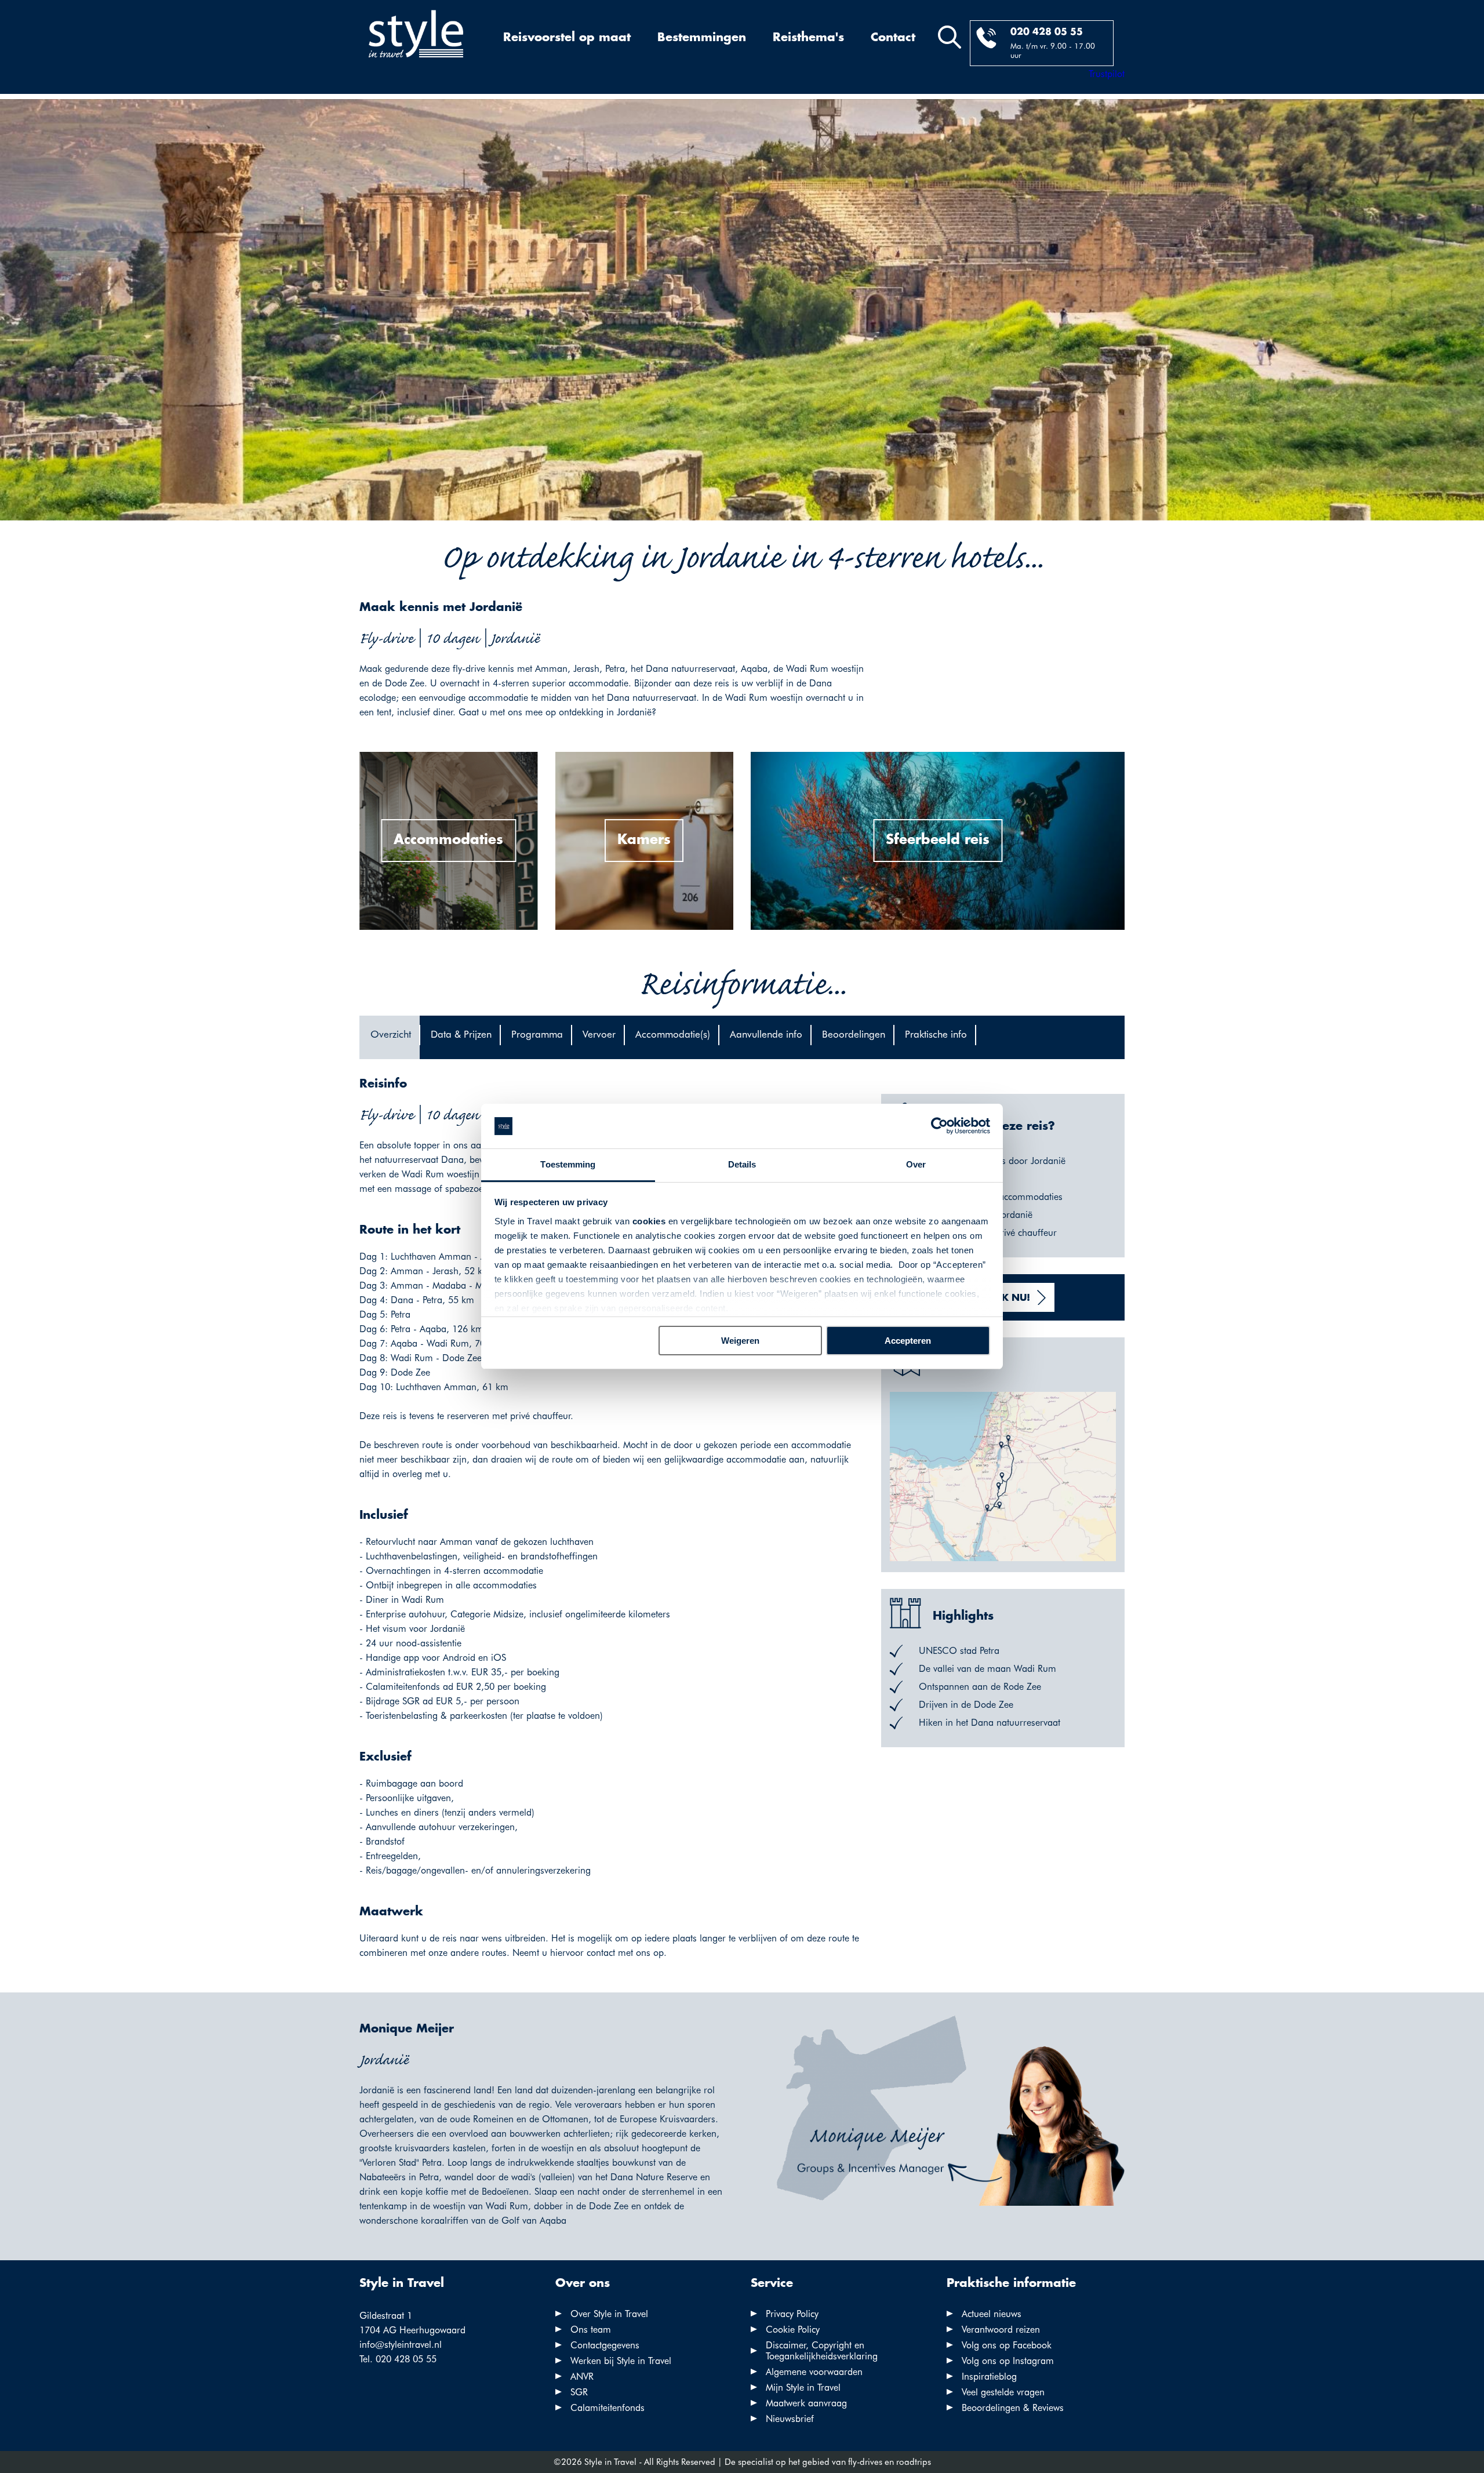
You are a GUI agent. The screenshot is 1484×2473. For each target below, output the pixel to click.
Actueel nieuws (992, 2314)
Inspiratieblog (989, 2376)
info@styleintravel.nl (401, 2345)
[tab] (390, 1037)
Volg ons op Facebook (1007, 2345)
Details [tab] (742, 1164)
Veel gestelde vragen (1003, 2392)
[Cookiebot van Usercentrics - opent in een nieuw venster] (939, 1126)
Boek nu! (1006, 1298)
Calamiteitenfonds (608, 2408)
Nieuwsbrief (790, 2419)
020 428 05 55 (1047, 32)
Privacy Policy (792, 2314)
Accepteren (908, 1341)
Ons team (591, 2330)
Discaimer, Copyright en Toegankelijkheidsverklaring (822, 2351)
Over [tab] (916, 1164)
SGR (579, 2392)
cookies (649, 1221)
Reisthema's (808, 38)
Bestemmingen (702, 38)
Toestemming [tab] (568, 1164)
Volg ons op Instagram (1008, 2361)
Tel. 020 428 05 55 (398, 2359)
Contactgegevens (605, 2345)
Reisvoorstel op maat (567, 38)
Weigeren (740, 1341)
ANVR (582, 2376)
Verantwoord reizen (1001, 2330)
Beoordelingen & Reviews (1013, 2408)
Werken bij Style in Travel (621, 2361)
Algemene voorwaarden (814, 2372)
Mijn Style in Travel (803, 2387)
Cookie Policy (793, 2330)
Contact (893, 38)
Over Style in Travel (609, 2314)
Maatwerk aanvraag (806, 2403)
